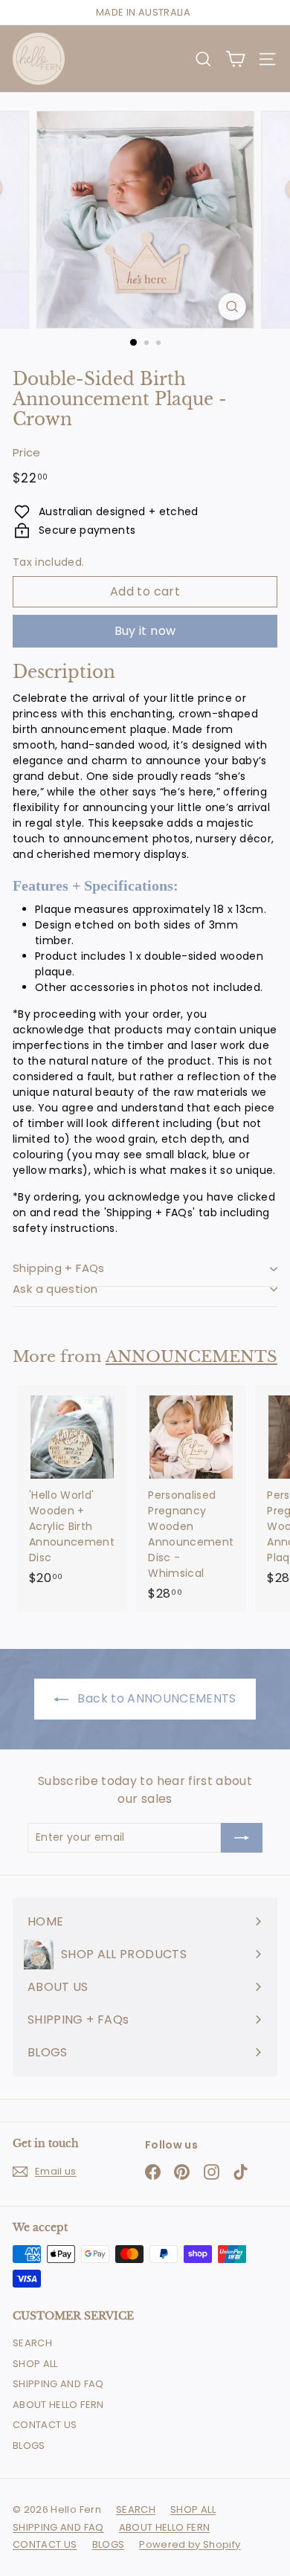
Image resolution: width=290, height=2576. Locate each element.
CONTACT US (45, 2425)
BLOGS (29, 2446)
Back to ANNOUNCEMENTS (155, 1698)
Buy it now (145, 631)
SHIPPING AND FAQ (58, 2384)
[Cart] (235, 59)
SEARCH (32, 2343)
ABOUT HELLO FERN (58, 2405)
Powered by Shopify (190, 2544)
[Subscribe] (242, 1838)
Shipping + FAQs (59, 1268)
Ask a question (55, 1289)
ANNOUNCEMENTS (191, 1357)
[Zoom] (232, 307)
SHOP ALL (35, 2364)
